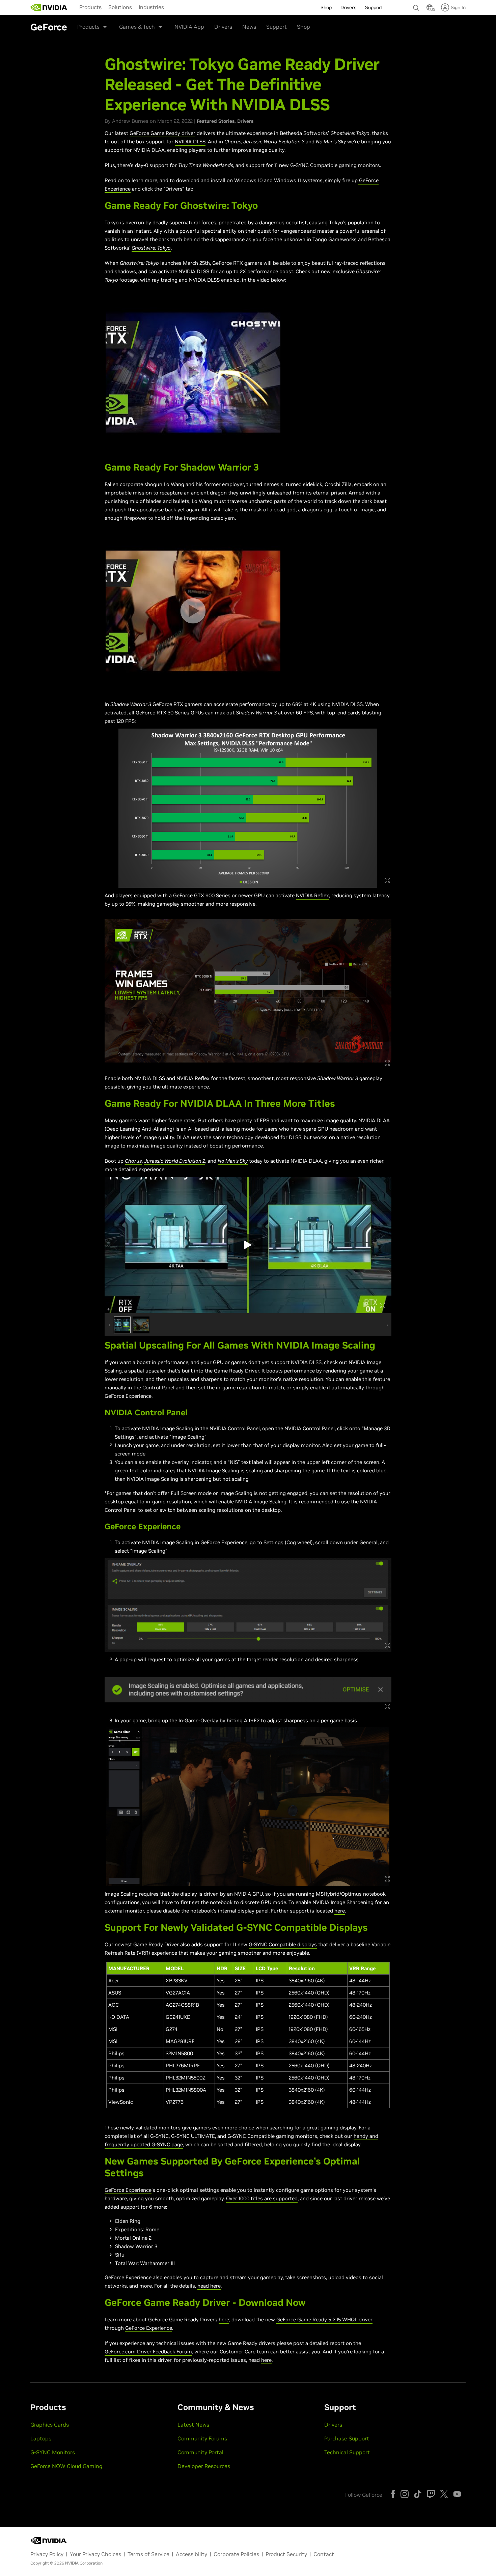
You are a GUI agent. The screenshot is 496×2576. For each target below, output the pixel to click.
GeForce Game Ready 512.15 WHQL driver (324, 2319)
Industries (151, 7)
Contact (324, 2554)
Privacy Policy (47, 2554)
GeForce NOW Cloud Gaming (66, 2466)
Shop (304, 27)
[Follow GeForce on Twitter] (444, 2494)
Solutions (120, 7)
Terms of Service (148, 2554)
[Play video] (193, 373)
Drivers (223, 27)
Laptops (41, 2438)
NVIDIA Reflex (312, 895)
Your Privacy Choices (95, 2554)
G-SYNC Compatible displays (283, 1944)
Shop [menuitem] (326, 7)
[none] (416, 5)
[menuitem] (90, 7)
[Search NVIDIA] (416, 6)
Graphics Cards (50, 2425)
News (249, 27)
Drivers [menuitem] (348, 7)
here (340, 1911)
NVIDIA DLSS (190, 141)
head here (209, 2286)
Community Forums (202, 2438)
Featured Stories (216, 121)
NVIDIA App (189, 27)
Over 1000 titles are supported (262, 2198)
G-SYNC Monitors (53, 2452)
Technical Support (347, 2452)
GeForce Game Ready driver (162, 133)
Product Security (286, 2554)
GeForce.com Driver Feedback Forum (148, 2352)
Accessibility (191, 2554)
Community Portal (200, 2452)
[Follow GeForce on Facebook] (393, 2494)
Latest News (193, 2425)
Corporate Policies (236, 2554)
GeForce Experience (128, 2190)
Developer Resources (204, 2466)
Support (277, 27)
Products (90, 7)
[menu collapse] (173, 7)
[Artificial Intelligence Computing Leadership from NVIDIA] (49, 7)
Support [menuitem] (374, 7)
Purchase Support (347, 2438)
